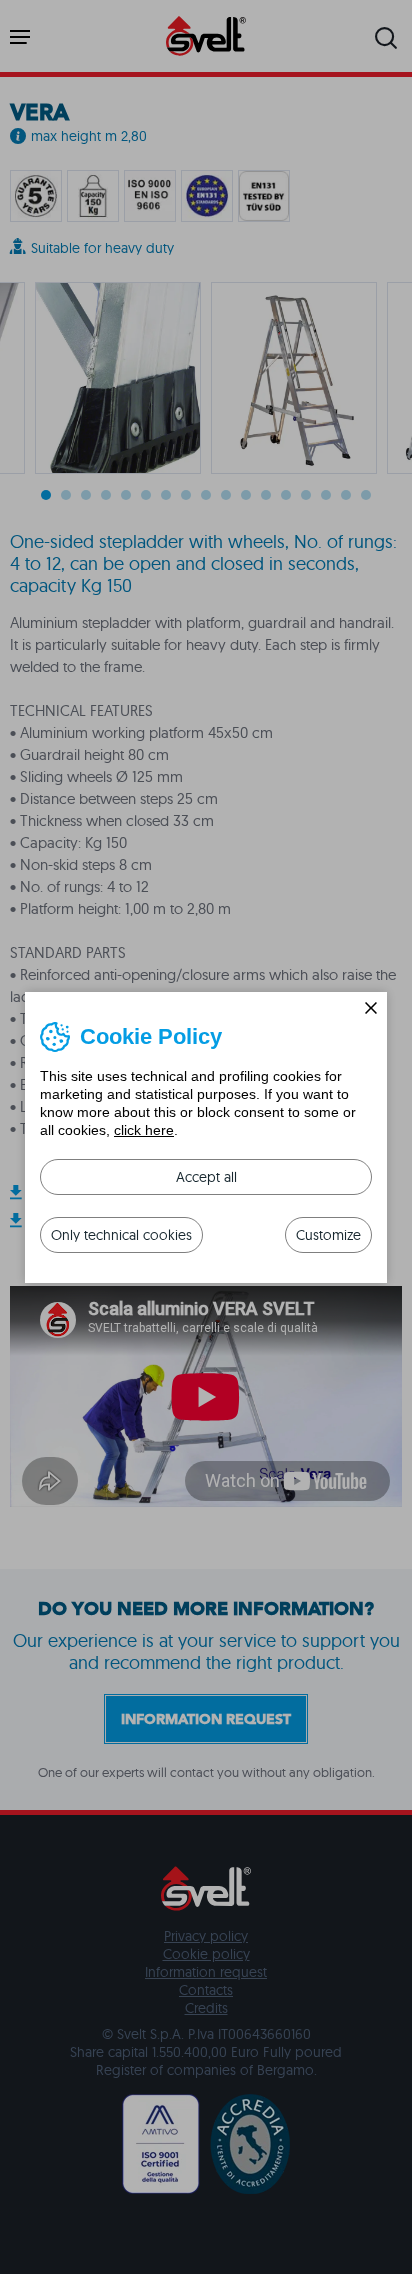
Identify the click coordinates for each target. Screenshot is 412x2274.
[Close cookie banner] (371, 1008)
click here (144, 1130)
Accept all (206, 1177)
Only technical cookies (121, 1235)
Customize (328, 1235)
